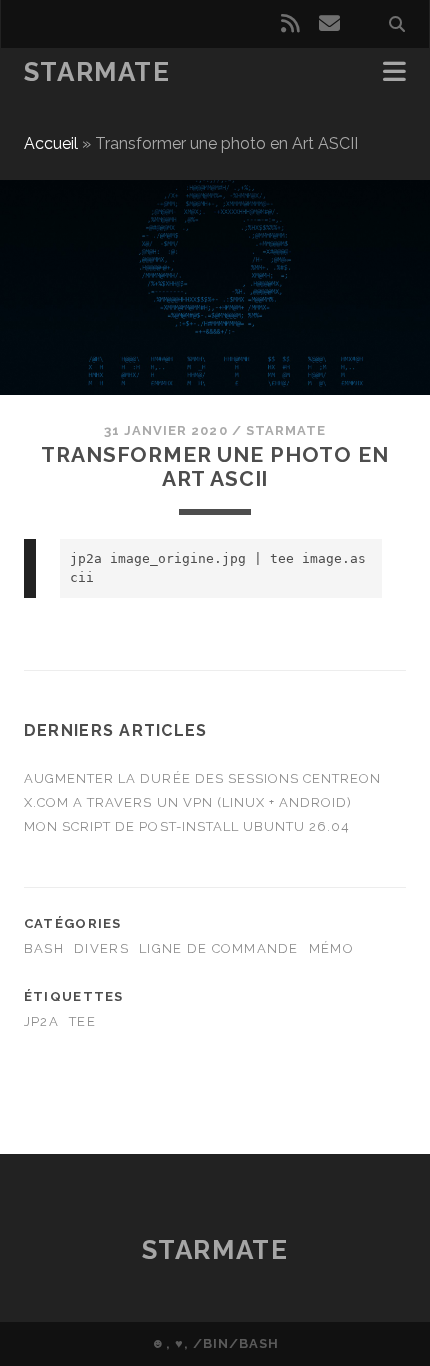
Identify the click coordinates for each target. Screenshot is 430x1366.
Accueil (51, 143)
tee (82, 1021)
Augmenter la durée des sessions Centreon (203, 778)
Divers (101, 948)
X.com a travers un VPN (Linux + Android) (188, 802)
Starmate (97, 72)
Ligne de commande (219, 948)
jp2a (41, 1021)
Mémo (331, 948)
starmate (286, 430)
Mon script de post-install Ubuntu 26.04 (187, 826)
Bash (44, 948)
